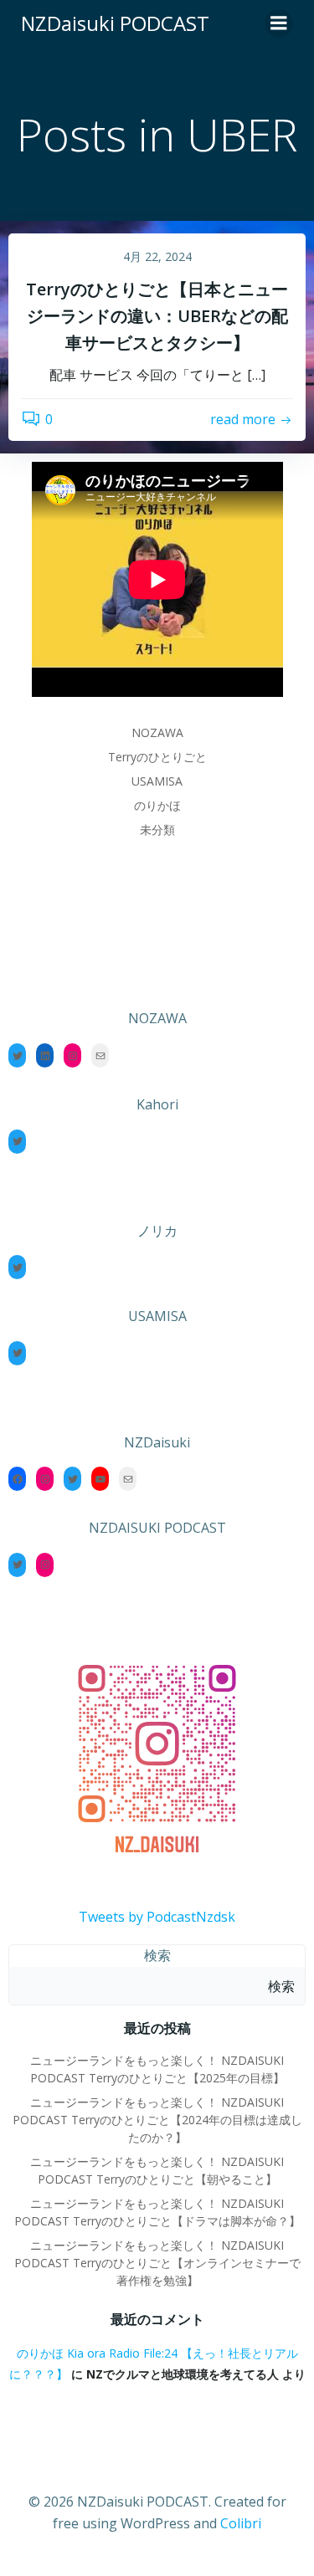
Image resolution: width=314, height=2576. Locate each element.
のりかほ (157, 805)
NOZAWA (157, 732)
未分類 (157, 830)
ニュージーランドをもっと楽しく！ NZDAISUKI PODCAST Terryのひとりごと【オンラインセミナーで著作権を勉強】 (157, 2263)
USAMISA (157, 781)
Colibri (241, 2523)
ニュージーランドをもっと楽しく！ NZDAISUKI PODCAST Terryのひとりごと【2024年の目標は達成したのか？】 (157, 2120)
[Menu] (279, 23)
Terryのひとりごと (157, 757)
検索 (157, 1955)
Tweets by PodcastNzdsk (157, 1917)
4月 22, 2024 (157, 256)
